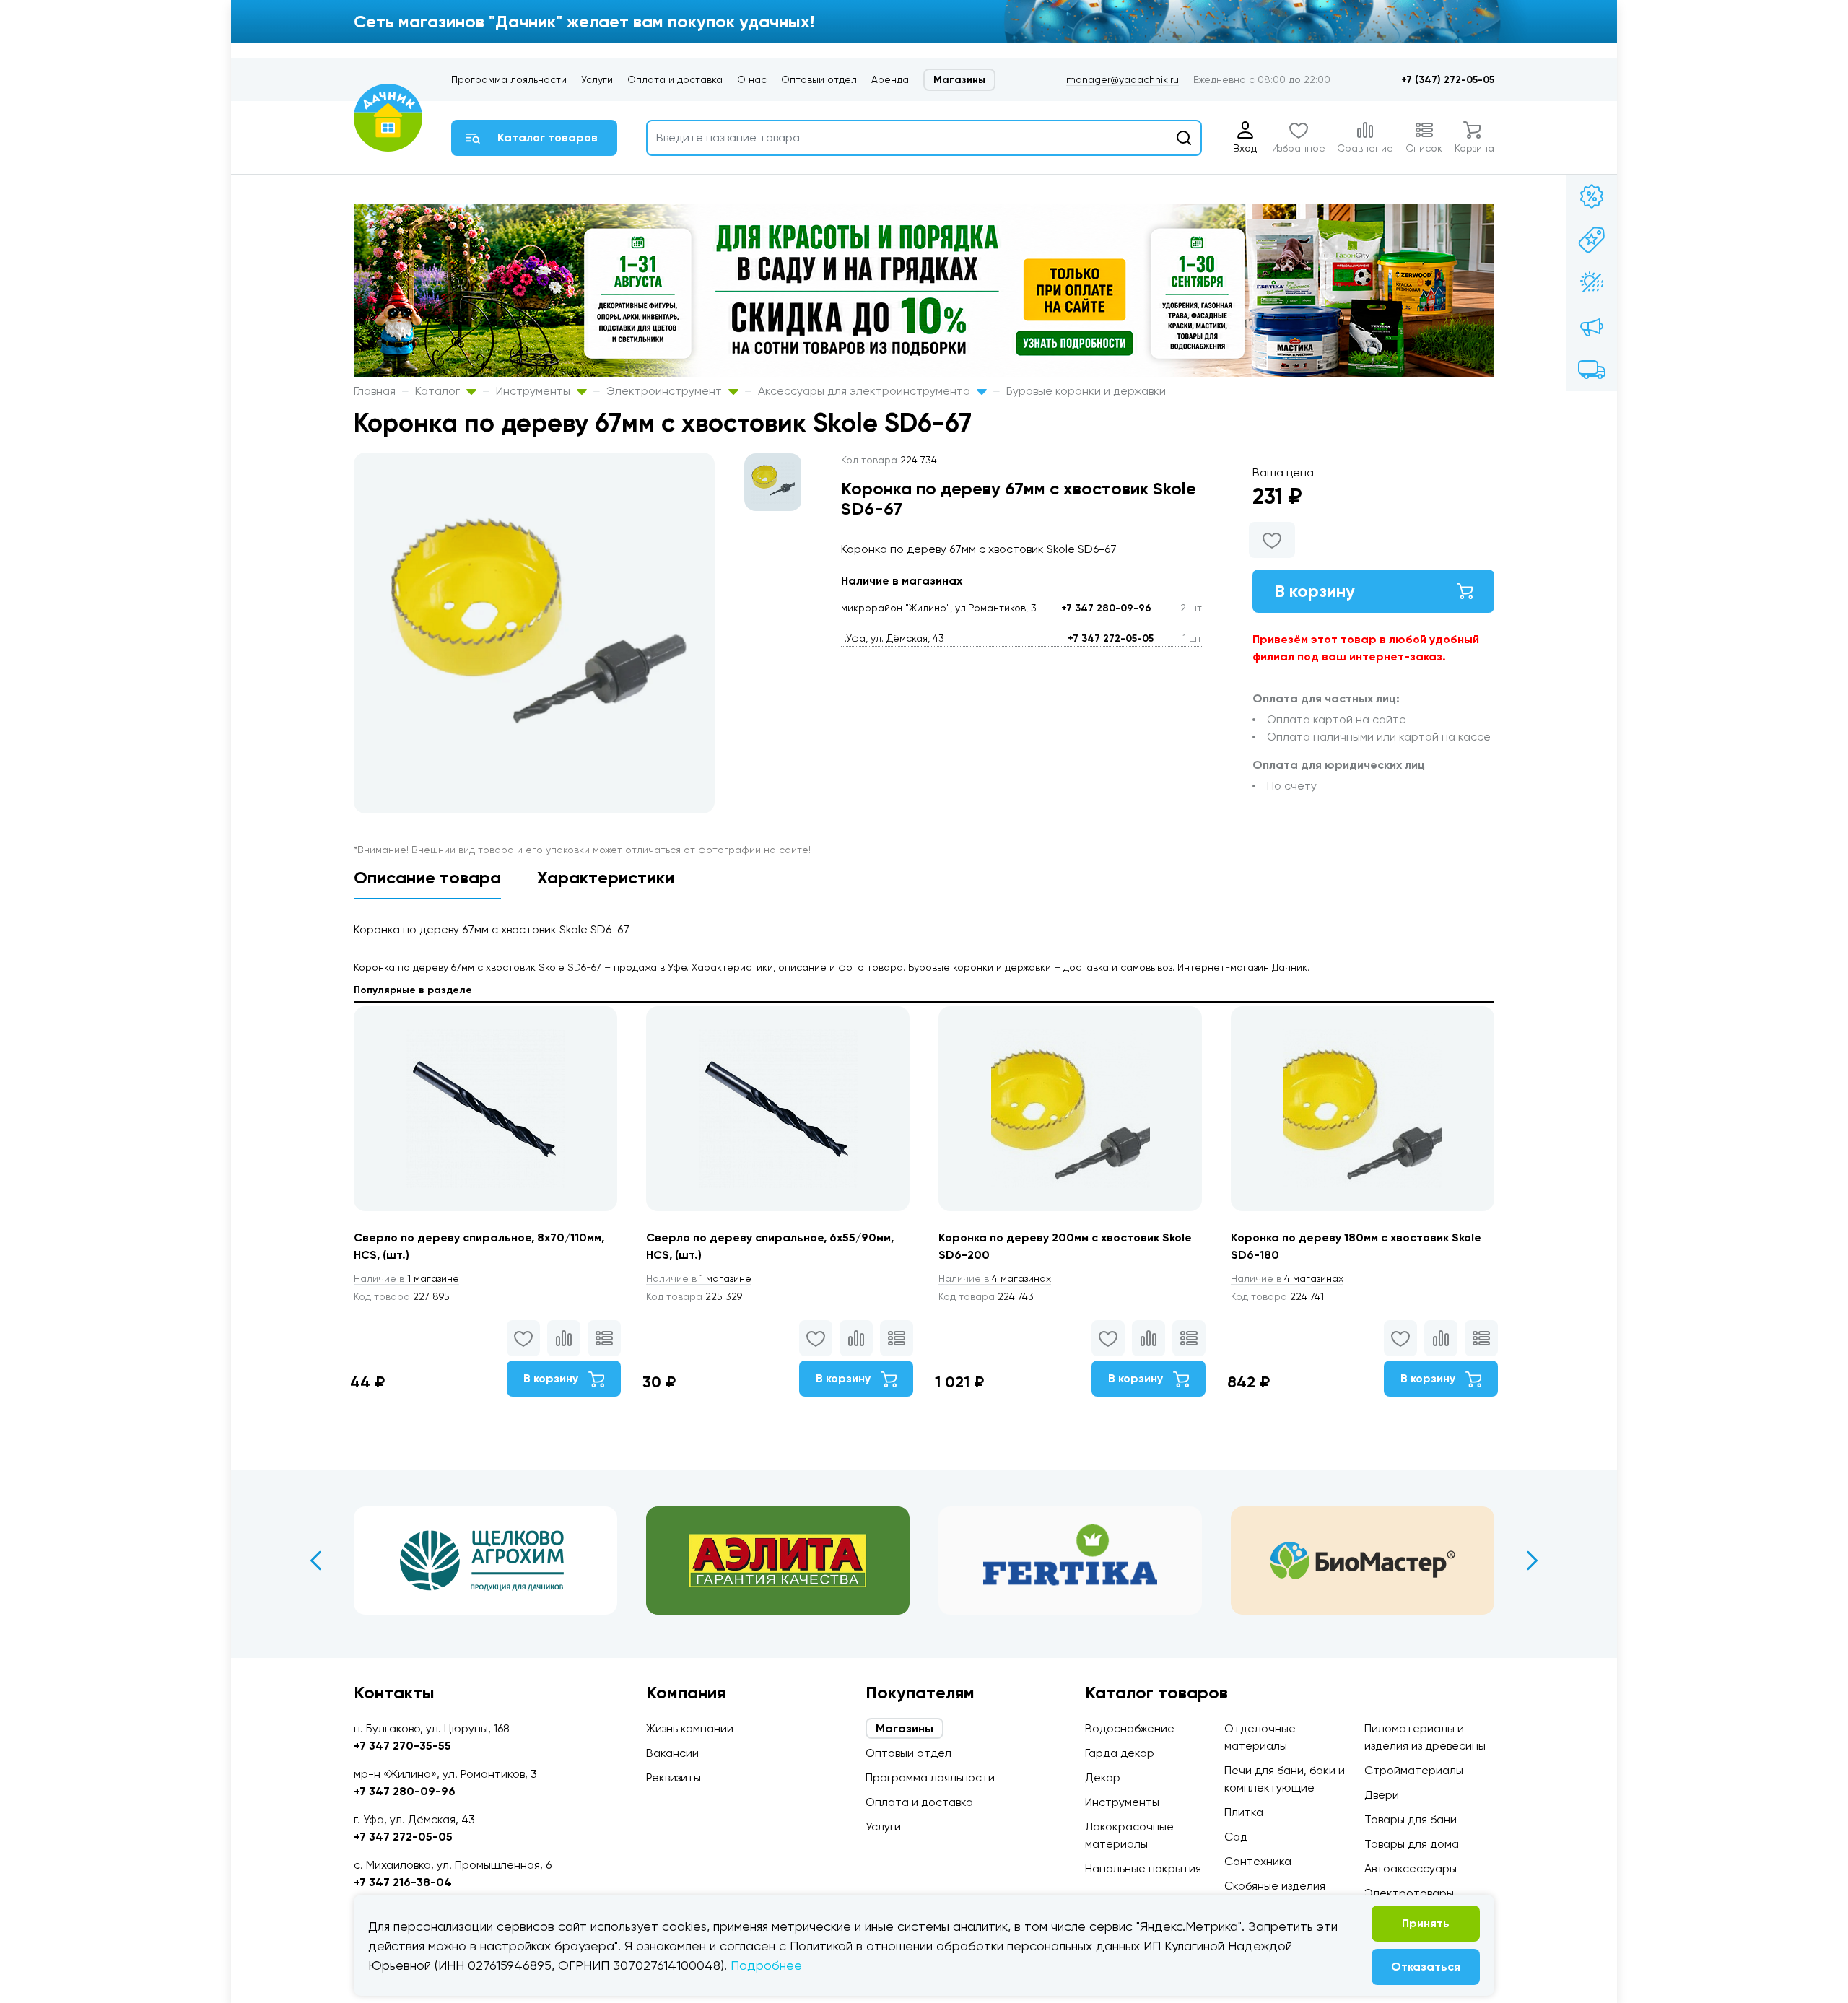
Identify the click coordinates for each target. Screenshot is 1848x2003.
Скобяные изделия (1275, 1886)
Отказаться (1426, 1967)
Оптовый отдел (819, 79)
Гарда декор (1120, 1753)
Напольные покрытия (1143, 1868)
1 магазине (406, 1278)
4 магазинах (995, 1278)
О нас (752, 79)
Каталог (439, 391)
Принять (1426, 1923)
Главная (375, 391)
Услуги (597, 79)
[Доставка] (1592, 370)
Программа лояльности (509, 79)
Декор (1103, 1777)
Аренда (890, 79)
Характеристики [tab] (606, 877)
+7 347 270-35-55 (402, 1746)
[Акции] (1592, 196)
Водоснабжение (1130, 1728)
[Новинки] (1592, 240)
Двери (1382, 1795)
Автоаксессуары (1411, 1868)
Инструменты (535, 391)
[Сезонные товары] (1592, 283)
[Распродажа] (1592, 326)
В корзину (1315, 591)
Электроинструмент (666, 391)
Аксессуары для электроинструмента (866, 391)
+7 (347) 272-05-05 (1448, 80)
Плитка (1244, 1812)
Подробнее (766, 1965)
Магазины (959, 80)
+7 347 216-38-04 (403, 1882)
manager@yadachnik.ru (1123, 79)
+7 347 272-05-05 (1111, 638)
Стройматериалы (1414, 1770)
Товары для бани (1411, 1819)
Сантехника (1258, 1861)
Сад (1236, 1837)
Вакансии (672, 1753)
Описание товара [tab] (427, 877)
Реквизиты (674, 1777)
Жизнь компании (690, 1728)
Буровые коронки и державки (1086, 391)
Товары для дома (1412, 1844)
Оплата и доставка (675, 79)
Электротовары (1409, 1893)
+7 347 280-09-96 (1106, 608)
